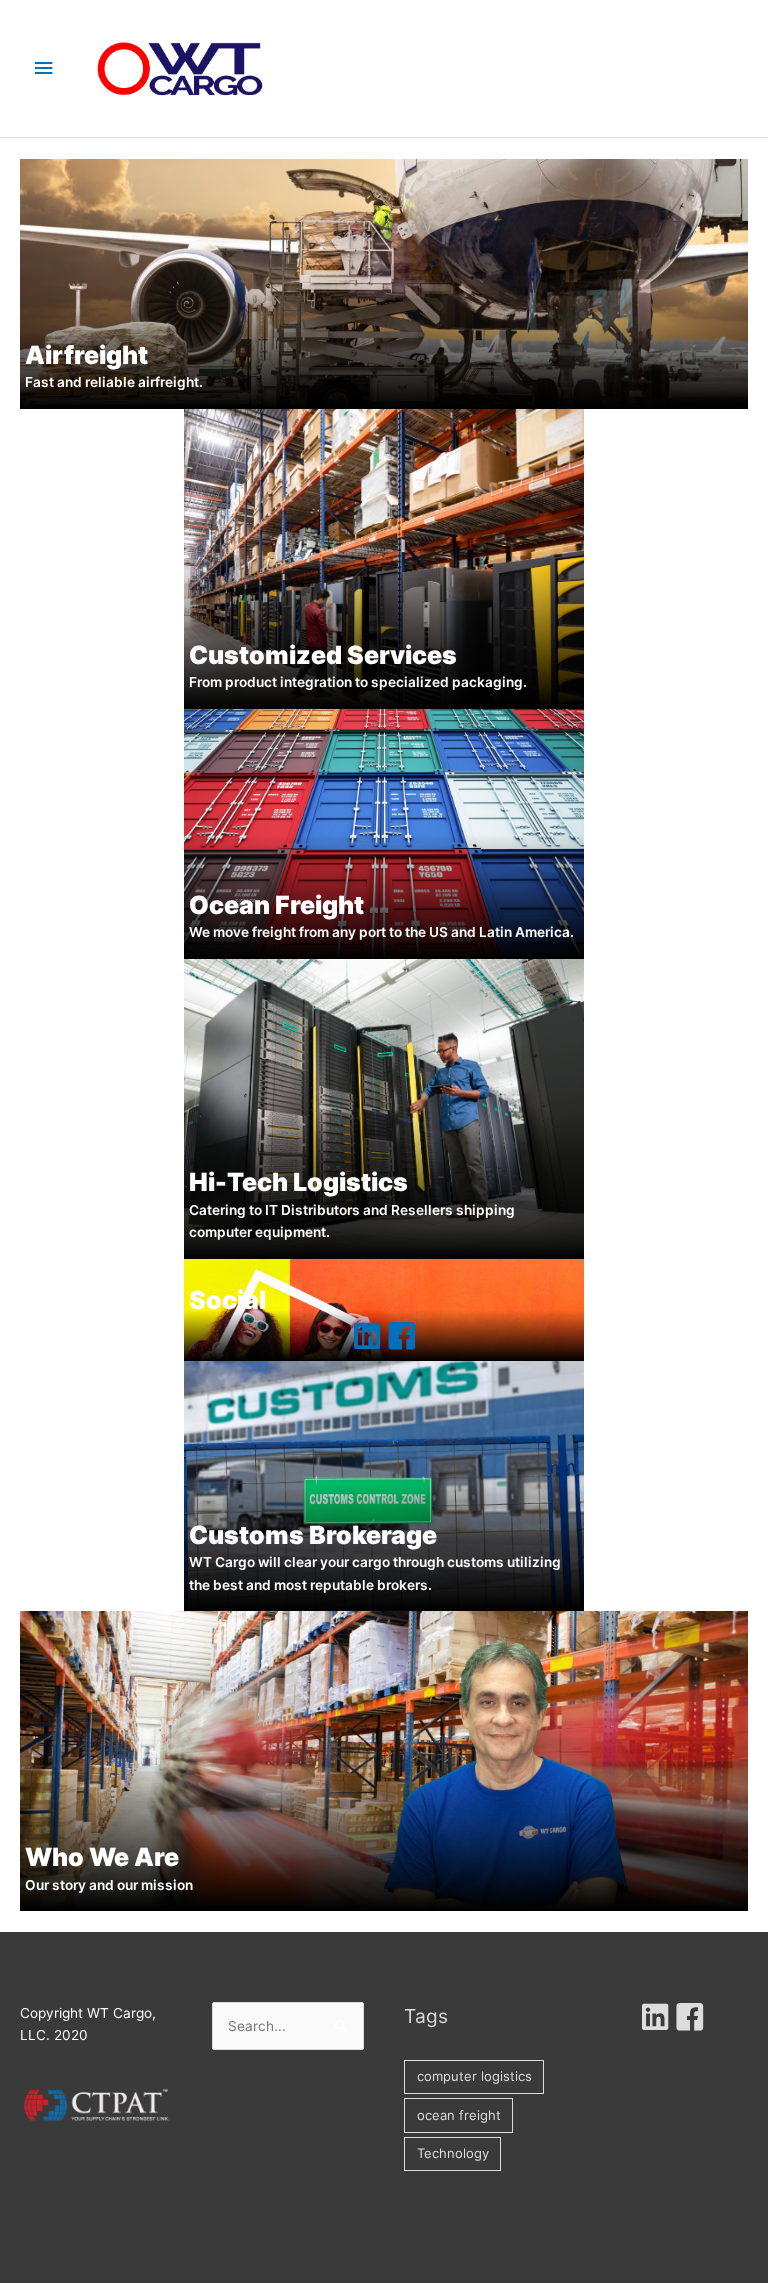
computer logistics (474, 2076)
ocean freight (459, 2115)
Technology (453, 2153)
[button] (367, 1336)
